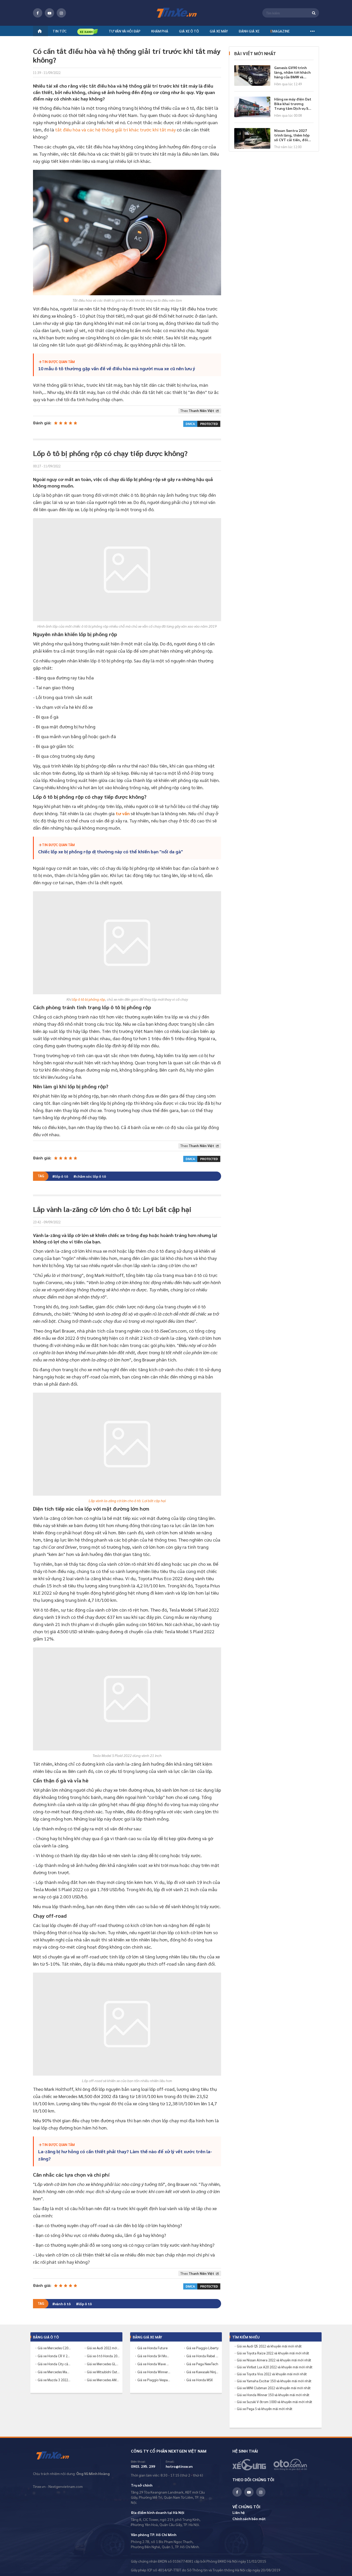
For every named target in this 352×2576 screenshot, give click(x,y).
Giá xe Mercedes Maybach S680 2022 (54, 2372)
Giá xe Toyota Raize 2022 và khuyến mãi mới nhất (273, 2353)
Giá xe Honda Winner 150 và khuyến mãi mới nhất (273, 2395)
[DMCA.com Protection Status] (202, 423)
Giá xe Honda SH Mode (154, 2356)
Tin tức (60, 31)
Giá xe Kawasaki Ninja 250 (203, 2372)
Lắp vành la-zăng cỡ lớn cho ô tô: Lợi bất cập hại (127, 1501)
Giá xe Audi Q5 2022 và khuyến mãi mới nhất (269, 2346)
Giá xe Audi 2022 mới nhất (103, 2348)
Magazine (280, 31)
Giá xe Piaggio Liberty (202, 2348)
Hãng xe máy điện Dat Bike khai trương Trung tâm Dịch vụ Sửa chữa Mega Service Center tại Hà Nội (294, 104)
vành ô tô (63, 2304)
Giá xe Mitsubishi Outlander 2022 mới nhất (103, 2372)
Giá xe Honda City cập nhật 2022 (54, 2364)
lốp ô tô (62, 1176)
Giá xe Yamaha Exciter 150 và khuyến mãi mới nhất (274, 2381)
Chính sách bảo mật (249, 2519)
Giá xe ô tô (189, 31)
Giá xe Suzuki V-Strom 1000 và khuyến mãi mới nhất (275, 2402)
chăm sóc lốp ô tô (91, 1176)
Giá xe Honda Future (152, 2348)
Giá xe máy (219, 31)
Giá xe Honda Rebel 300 (203, 2356)
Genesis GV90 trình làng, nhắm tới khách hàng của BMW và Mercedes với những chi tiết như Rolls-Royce (292, 72)
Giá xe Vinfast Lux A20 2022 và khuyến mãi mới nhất (275, 2367)
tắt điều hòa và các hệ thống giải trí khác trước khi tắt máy (115, 129)
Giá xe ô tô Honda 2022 (103, 2356)
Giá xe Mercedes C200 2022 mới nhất (54, 2348)
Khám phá (160, 31)
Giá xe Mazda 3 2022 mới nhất (54, 2380)
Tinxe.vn (56, 2456)
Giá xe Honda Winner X (154, 2372)
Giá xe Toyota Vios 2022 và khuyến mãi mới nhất (272, 2374)
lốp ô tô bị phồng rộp (89, 999)
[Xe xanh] (88, 32)
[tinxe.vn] (176, 13)
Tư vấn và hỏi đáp (125, 31)
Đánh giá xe (249, 31)
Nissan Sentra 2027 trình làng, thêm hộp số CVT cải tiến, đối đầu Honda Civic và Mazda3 (292, 135)
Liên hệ (239, 2512)
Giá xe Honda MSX (200, 2380)
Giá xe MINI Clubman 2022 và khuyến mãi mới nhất (274, 2388)
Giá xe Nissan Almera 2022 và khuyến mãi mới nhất (274, 2360)
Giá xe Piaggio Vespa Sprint (154, 2380)
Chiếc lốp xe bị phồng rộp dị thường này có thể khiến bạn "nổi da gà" (111, 851)
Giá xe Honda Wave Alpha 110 (154, 2364)
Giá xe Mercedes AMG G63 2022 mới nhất (103, 2380)
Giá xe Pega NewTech (202, 2364)
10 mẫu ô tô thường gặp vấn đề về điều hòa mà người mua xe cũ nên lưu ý (117, 368)
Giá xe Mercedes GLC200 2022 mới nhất (103, 2364)
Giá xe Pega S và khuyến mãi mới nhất (265, 2409)
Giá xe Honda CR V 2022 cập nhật (54, 2356)
